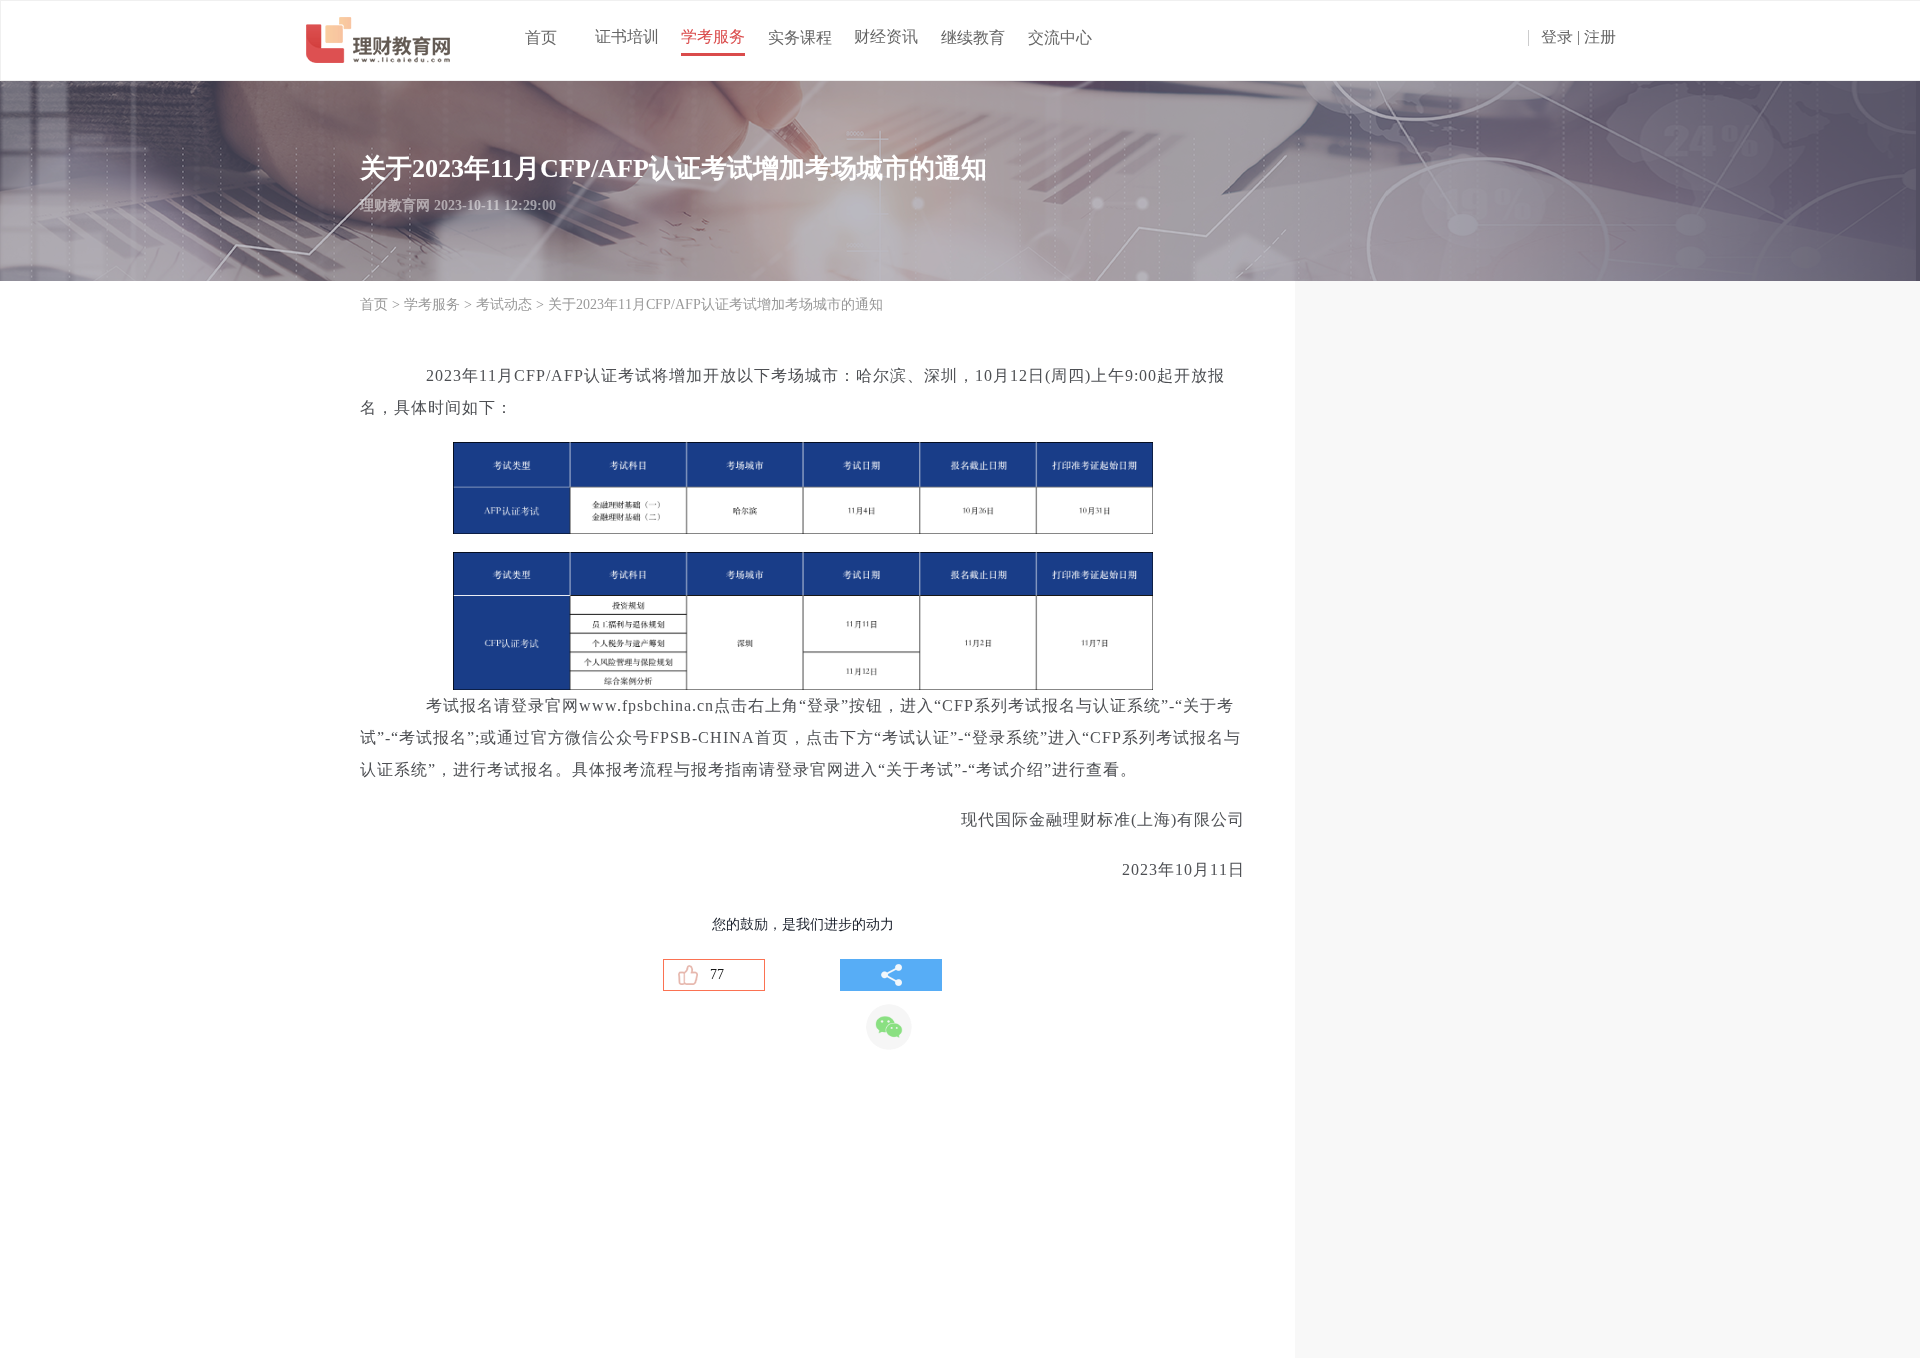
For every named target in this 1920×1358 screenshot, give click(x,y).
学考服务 (713, 36)
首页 (541, 37)
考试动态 (504, 304)
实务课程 (800, 37)
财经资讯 (886, 36)
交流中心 (1060, 37)
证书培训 (627, 36)
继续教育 (973, 37)
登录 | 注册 (1578, 37)
